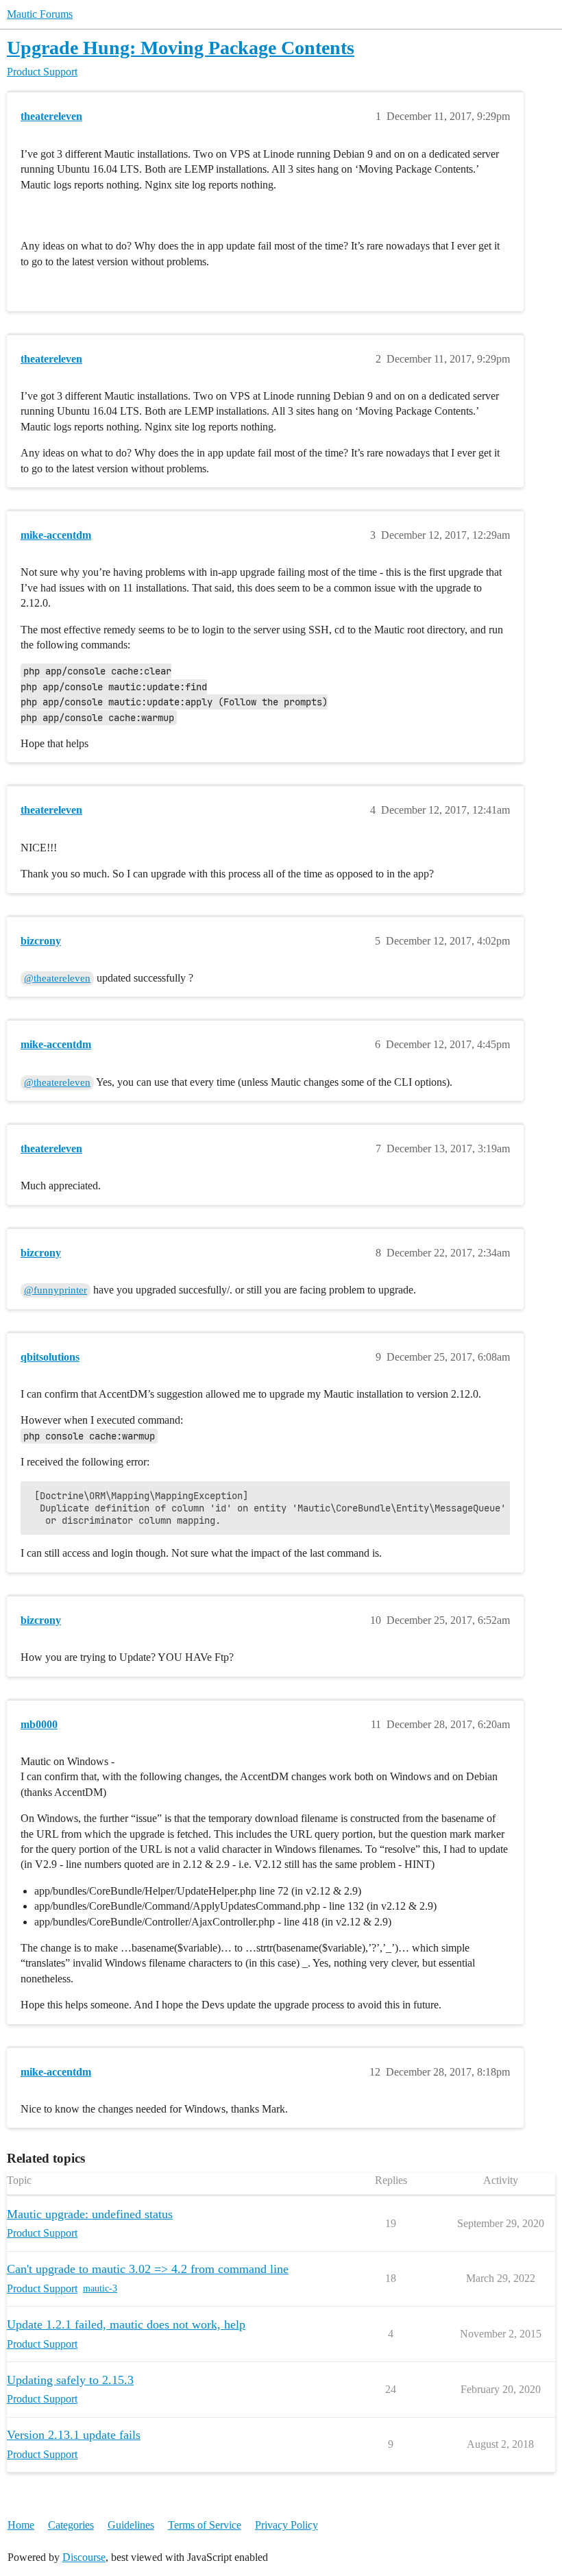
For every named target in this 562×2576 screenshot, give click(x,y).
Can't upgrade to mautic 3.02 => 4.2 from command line (148, 2269)
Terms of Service (205, 2525)
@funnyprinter (56, 1290)
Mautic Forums (40, 14)
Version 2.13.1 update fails (74, 2435)
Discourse (84, 2557)
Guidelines (131, 2525)
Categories (71, 2525)
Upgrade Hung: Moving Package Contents (181, 48)
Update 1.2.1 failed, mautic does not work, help (126, 2324)
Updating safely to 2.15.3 (70, 2380)
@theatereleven (57, 978)
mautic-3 (100, 2288)
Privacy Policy (286, 2525)
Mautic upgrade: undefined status (90, 2214)
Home (21, 2525)
